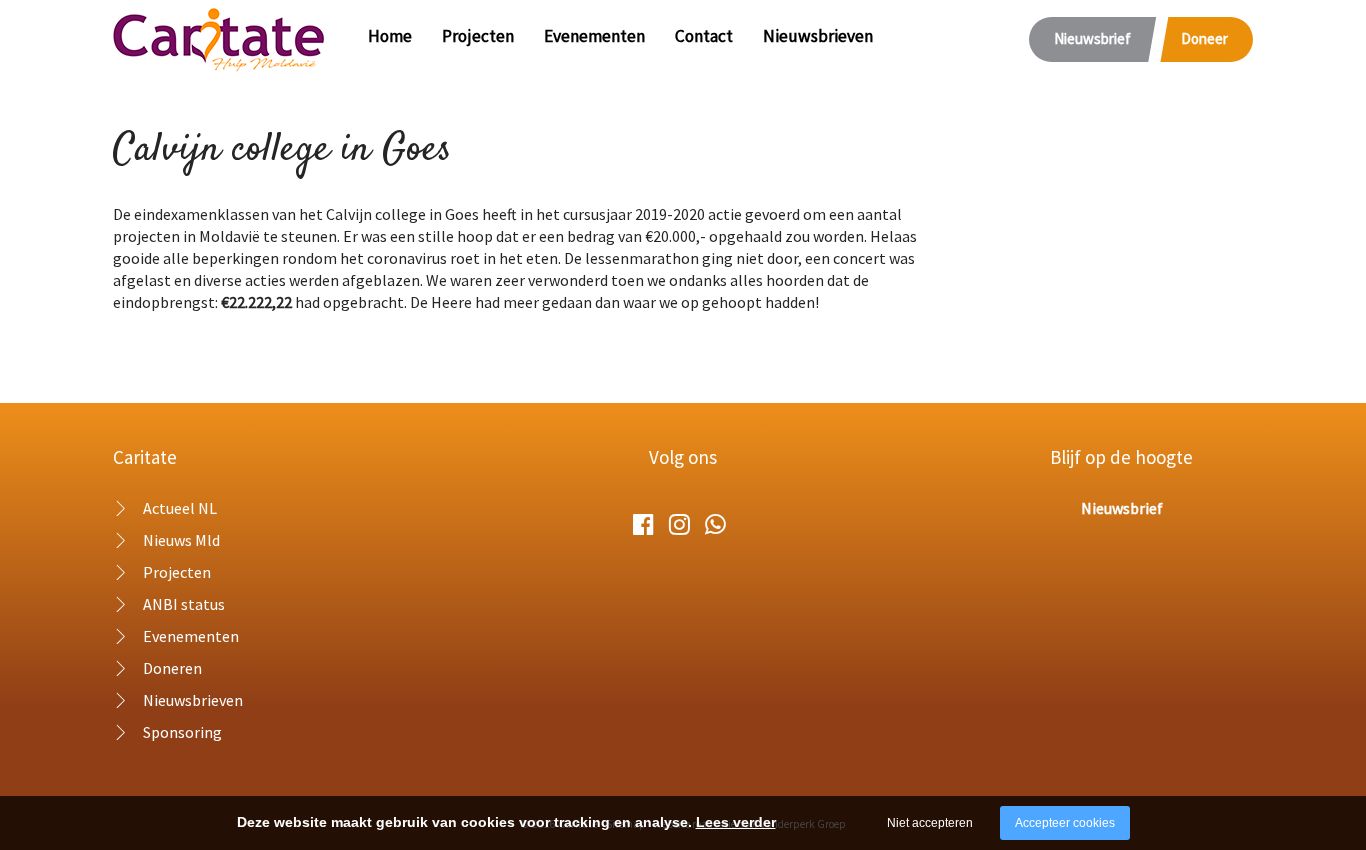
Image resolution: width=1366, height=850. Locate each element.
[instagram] (679, 524)
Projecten (478, 36)
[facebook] (643, 524)
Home (390, 36)
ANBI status (184, 604)
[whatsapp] (715, 524)
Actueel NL (180, 508)
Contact (704, 36)
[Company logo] (219, 37)
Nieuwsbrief (1092, 38)
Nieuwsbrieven (818, 36)
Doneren (172, 668)
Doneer (1204, 38)
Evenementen (594, 36)
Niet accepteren (930, 823)
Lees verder (736, 822)
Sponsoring (182, 732)
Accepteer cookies (1065, 823)
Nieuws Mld (181, 540)
